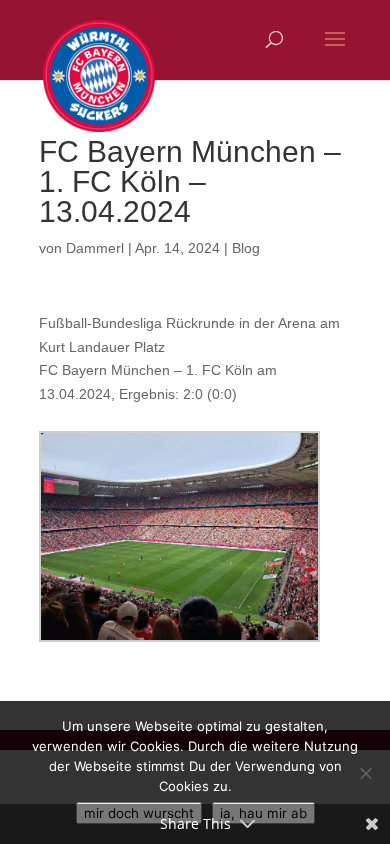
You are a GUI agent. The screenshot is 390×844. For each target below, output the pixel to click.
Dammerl (95, 248)
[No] (365, 773)
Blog (246, 248)
